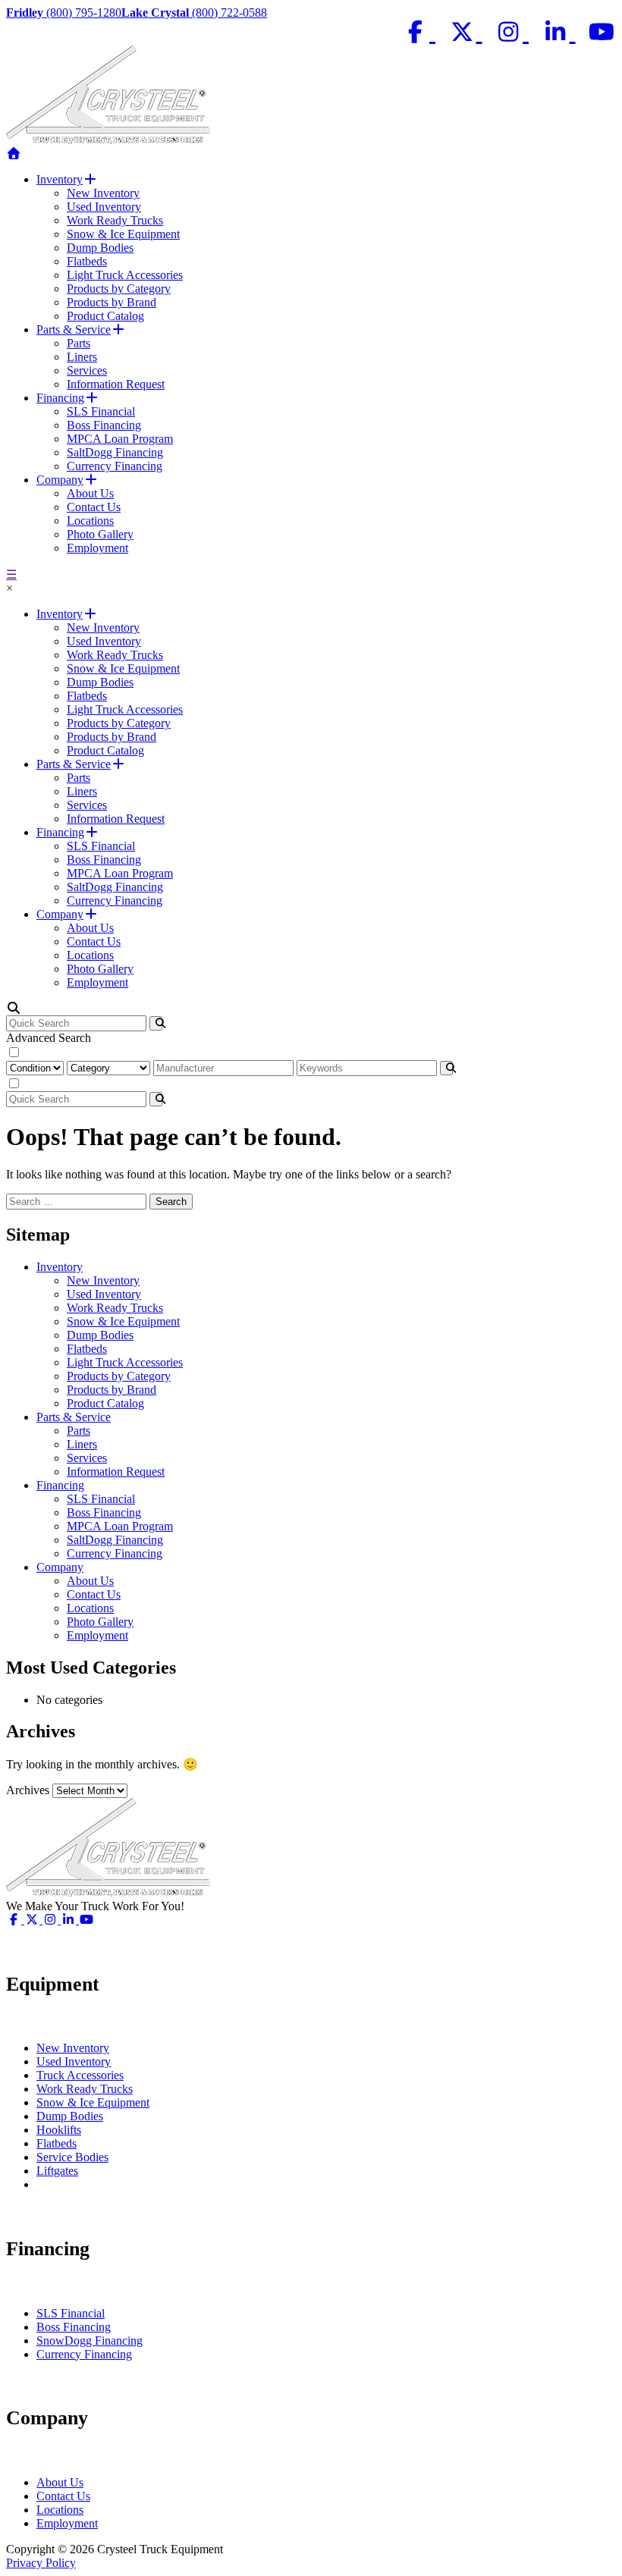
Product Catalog (105, 316)
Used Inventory (104, 207)
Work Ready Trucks (115, 220)
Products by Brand (112, 302)
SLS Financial (101, 411)
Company (60, 480)
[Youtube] (602, 32)
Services (87, 370)
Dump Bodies (100, 248)
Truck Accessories (80, 2075)
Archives (28, 1790)
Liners (82, 357)
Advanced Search (49, 1038)
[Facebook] (419, 32)
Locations (90, 521)
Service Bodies (72, 2157)
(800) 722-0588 (194, 13)
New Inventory (103, 193)
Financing (60, 398)
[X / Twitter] (465, 32)
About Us (90, 493)
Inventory (60, 179)
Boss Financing (104, 425)
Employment (97, 548)
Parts (79, 343)
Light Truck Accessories (125, 275)
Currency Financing (115, 466)
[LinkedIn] (558, 32)
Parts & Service (74, 329)
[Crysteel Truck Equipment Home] (14, 154)
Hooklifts (59, 2130)
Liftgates (57, 2171)
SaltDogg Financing (115, 452)
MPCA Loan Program (120, 439)
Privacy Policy (41, 2563)
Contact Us (94, 507)
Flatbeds (87, 261)
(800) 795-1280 (64, 13)
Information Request (116, 384)
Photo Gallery (100, 534)
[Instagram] (512, 32)
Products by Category (119, 289)
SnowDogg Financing (90, 2341)
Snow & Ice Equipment (123, 234)
